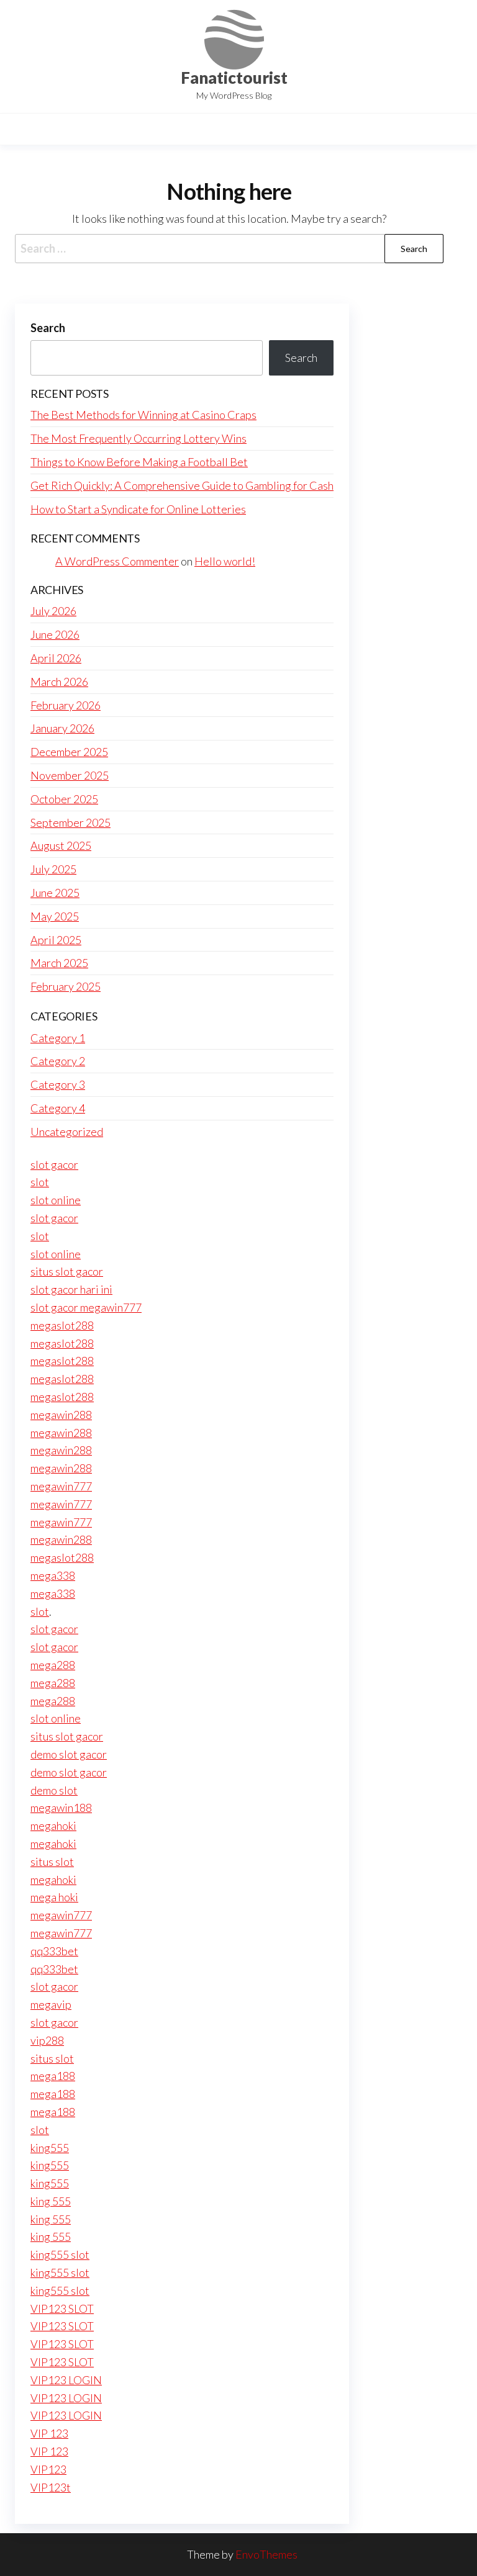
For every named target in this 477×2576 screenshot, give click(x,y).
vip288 (47, 2040)
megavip (51, 2004)
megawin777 (61, 1486)
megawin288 (61, 1415)
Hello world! (225, 561)
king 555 (51, 2201)
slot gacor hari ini (71, 1289)
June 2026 (55, 634)
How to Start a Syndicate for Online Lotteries (138, 509)
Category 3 (58, 1084)
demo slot (54, 1790)
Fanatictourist (234, 78)
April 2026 (56, 658)
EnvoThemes (266, 2554)
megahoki (53, 1826)
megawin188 (61, 1808)
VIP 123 (49, 2433)
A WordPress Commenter (117, 561)
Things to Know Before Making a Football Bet (139, 462)
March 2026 (59, 682)
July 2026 (53, 611)
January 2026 (62, 728)
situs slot (52, 1862)
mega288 (53, 1665)
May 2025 (55, 916)
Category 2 (58, 1061)
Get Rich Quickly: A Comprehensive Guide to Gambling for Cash (182, 485)
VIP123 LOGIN (66, 2380)
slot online (56, 1200)
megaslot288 (62, 1325)
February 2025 (66, 986)
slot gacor (54, 1164)
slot (40, 1182)
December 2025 (69, 752)
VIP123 (48, 2469)
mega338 (53, 1575)
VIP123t (51, 2487)
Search (48, 328)
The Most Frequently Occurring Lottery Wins (139, 438)
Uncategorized (67, 1132)
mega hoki (54, 1897)
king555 (50, 2148)
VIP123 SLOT (62, 2308)
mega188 (53, 2076)
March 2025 (59, 963)
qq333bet (54, 1951)
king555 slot (60, 2254)
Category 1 (58, 1038)
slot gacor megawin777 (86, 1307)
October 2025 (64, 799)
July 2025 (53, 869)
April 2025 (56, 940)
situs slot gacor (67, 1271)
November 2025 (70, 775)
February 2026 (66, 705)
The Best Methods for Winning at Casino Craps (143, 415)
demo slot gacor (69, 1754)
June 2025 (55, 893)
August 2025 (61, 845)
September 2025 (70, 822)
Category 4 (58, 1108)
